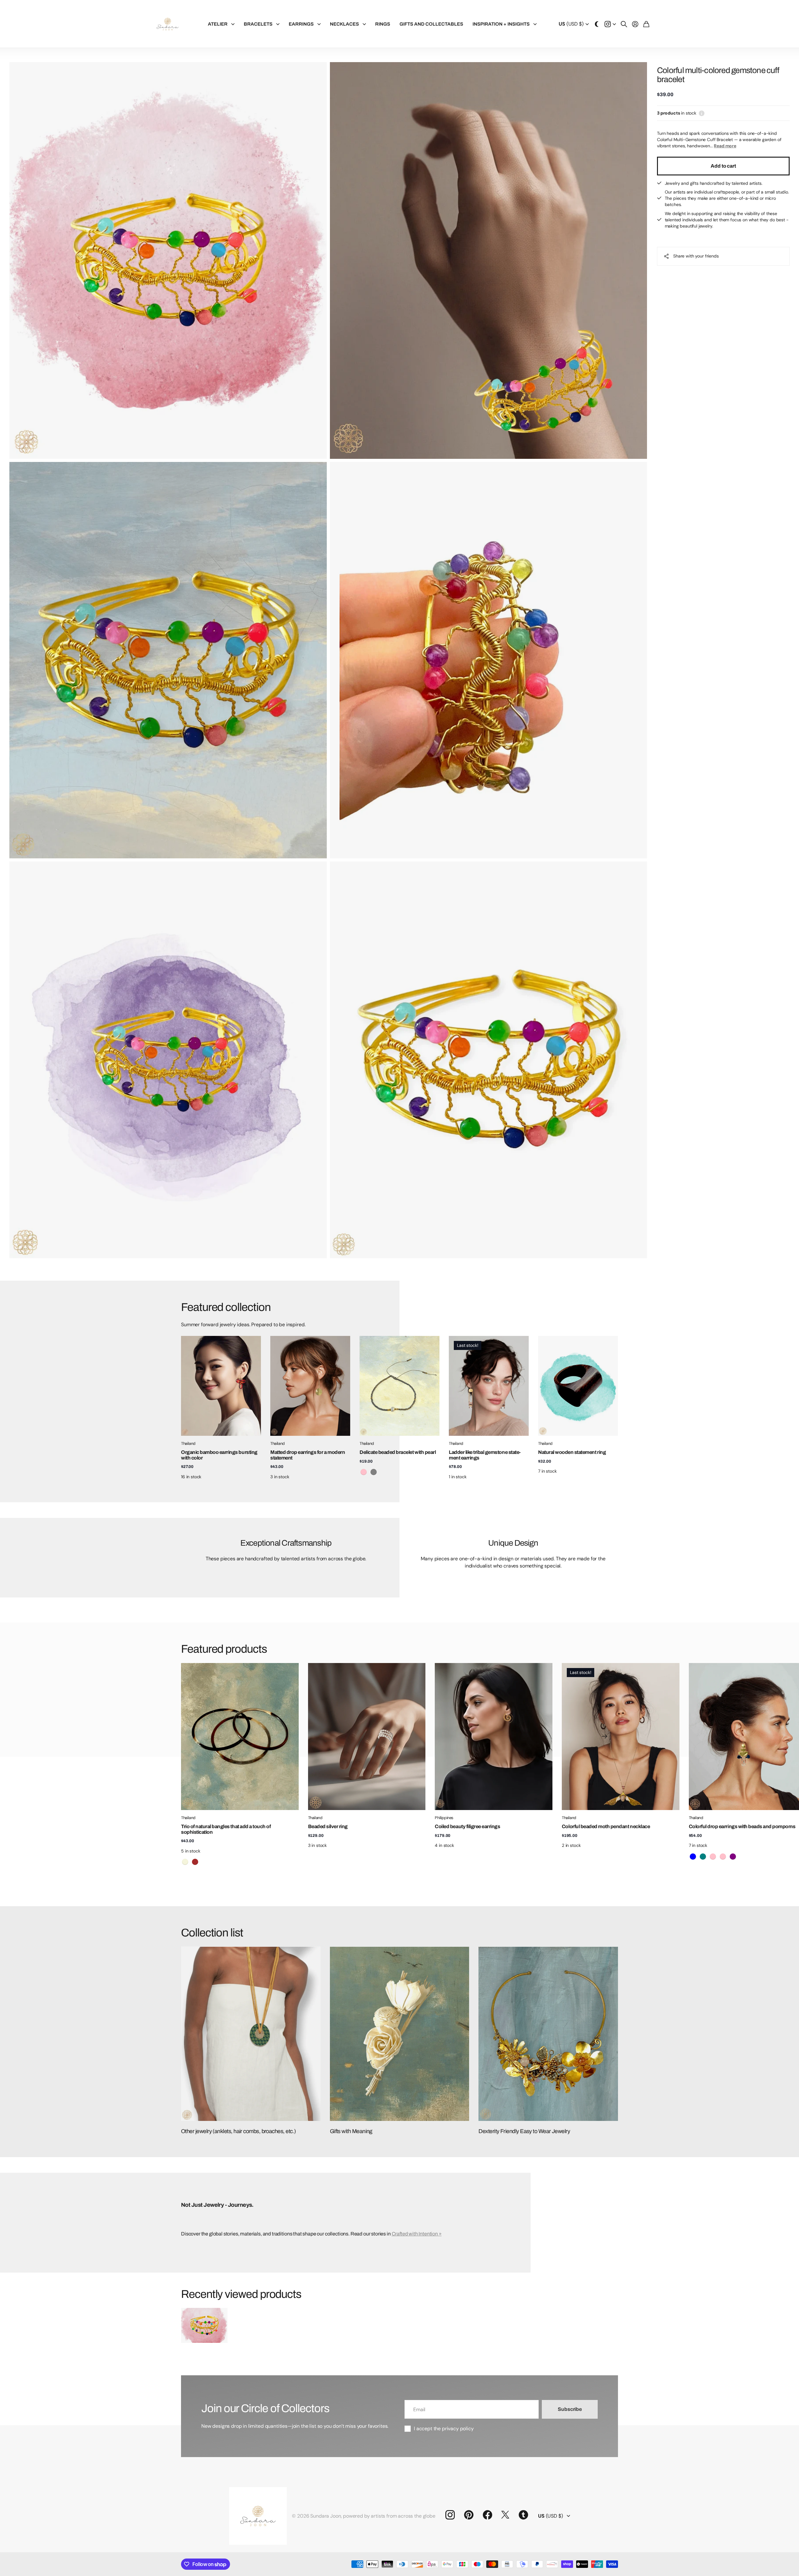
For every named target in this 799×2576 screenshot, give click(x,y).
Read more (725, 146)
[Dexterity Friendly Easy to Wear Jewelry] (548, 2034)
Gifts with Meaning (351, 2131)
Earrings (301, 24)
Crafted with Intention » (417, 2234)
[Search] (624, 24)
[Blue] (693, 1857)
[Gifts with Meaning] (400, 2034)
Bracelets (258, 24)
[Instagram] (450, 2515)
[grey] (374, 1472)
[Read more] (610, 24)
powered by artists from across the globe (389, 2516)
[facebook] (488, 2515)
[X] (505, 2515)
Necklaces (344, 24)
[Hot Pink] (713, 1857)
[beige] (185, 1862)
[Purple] (733, 1857)
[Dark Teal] (703, 1857)
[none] (604, 1737)
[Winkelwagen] (646, 24)
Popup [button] (702, 113)
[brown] (195, 1862)
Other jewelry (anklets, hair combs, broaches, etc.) (238, 2131)
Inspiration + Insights (501, 24)
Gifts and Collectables (431, 24)
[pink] (364, 1472)
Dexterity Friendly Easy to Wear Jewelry (524, 2131)
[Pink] (723, 1857)
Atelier (218, 24)
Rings (383, 24)
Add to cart (723, 166)
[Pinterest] (469, 2515)
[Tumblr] (523, 2515)
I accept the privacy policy (444, 2429)
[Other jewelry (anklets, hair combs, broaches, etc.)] (251, 2034)
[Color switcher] (597, 24)
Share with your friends (696, 256)
